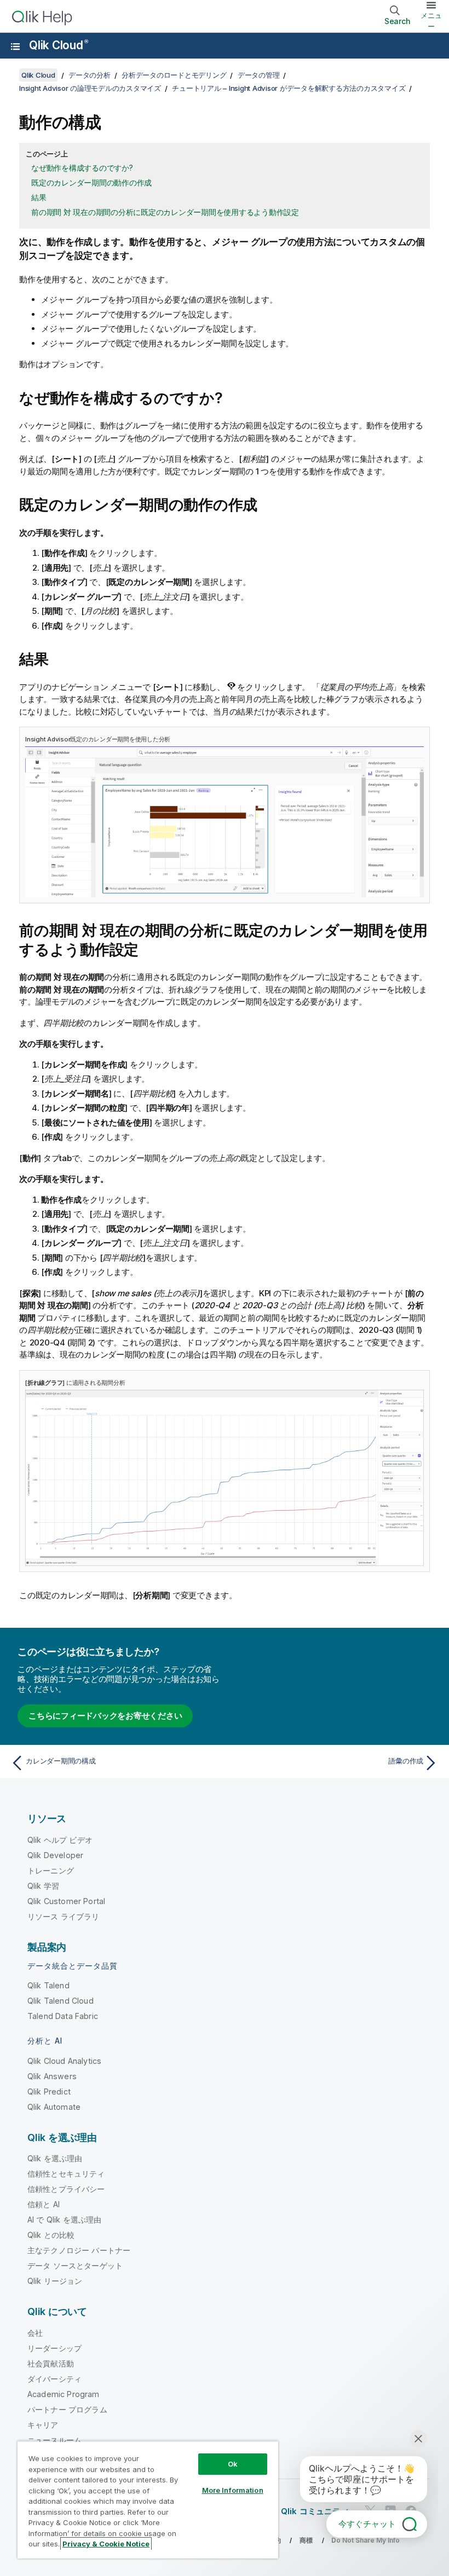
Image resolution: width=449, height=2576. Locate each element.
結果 (39, 197)
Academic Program (64, 2394)
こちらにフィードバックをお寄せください (105, 1716)
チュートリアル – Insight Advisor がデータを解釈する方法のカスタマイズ (289, 88)
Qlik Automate (54, 2107)
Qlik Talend (48, 1985)
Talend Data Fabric (63, 2016)
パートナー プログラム (67, 2409)
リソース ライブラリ (64, 1916)
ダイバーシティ (54, 2379)
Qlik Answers (52, 2076)
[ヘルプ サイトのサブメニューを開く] (15, 47)
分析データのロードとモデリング (174, 75)
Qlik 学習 (43, 1886)
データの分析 (90, 75)
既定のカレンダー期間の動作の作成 (91, 182)
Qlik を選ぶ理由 (55, 2158)
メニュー (431, 21)
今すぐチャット (367, 2524)
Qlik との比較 (51, 2235)
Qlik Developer (55, 1855)
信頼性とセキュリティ (66, 2174)
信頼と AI (44, 2204)
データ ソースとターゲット (75, 2265)
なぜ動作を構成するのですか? (82, 168)
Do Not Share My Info (365, 2540)
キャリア (43, 2425)
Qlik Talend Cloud (61, 2001)
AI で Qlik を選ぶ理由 (64, 2220)
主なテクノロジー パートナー (79, 2250)
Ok (233, 2464)
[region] (148, 2500)
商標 (306, 2540)
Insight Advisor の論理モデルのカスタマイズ (90, 88)
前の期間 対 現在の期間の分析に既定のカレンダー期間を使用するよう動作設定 (165, 212)
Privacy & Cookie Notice (106, 2544)
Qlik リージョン (55, 2281)
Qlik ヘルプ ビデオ (60, 1840)
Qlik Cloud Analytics (64, 2061)
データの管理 (259, 75)
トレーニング (51, 1870)
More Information (233, 2490)
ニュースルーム (54, 2440)
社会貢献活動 (51, 2363)
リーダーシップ (54, 2348)
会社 (35, 2333)
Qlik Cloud (58, 45)
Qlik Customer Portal (66, 1901)
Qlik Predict (49, 2091)
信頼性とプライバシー (66, 2189)
